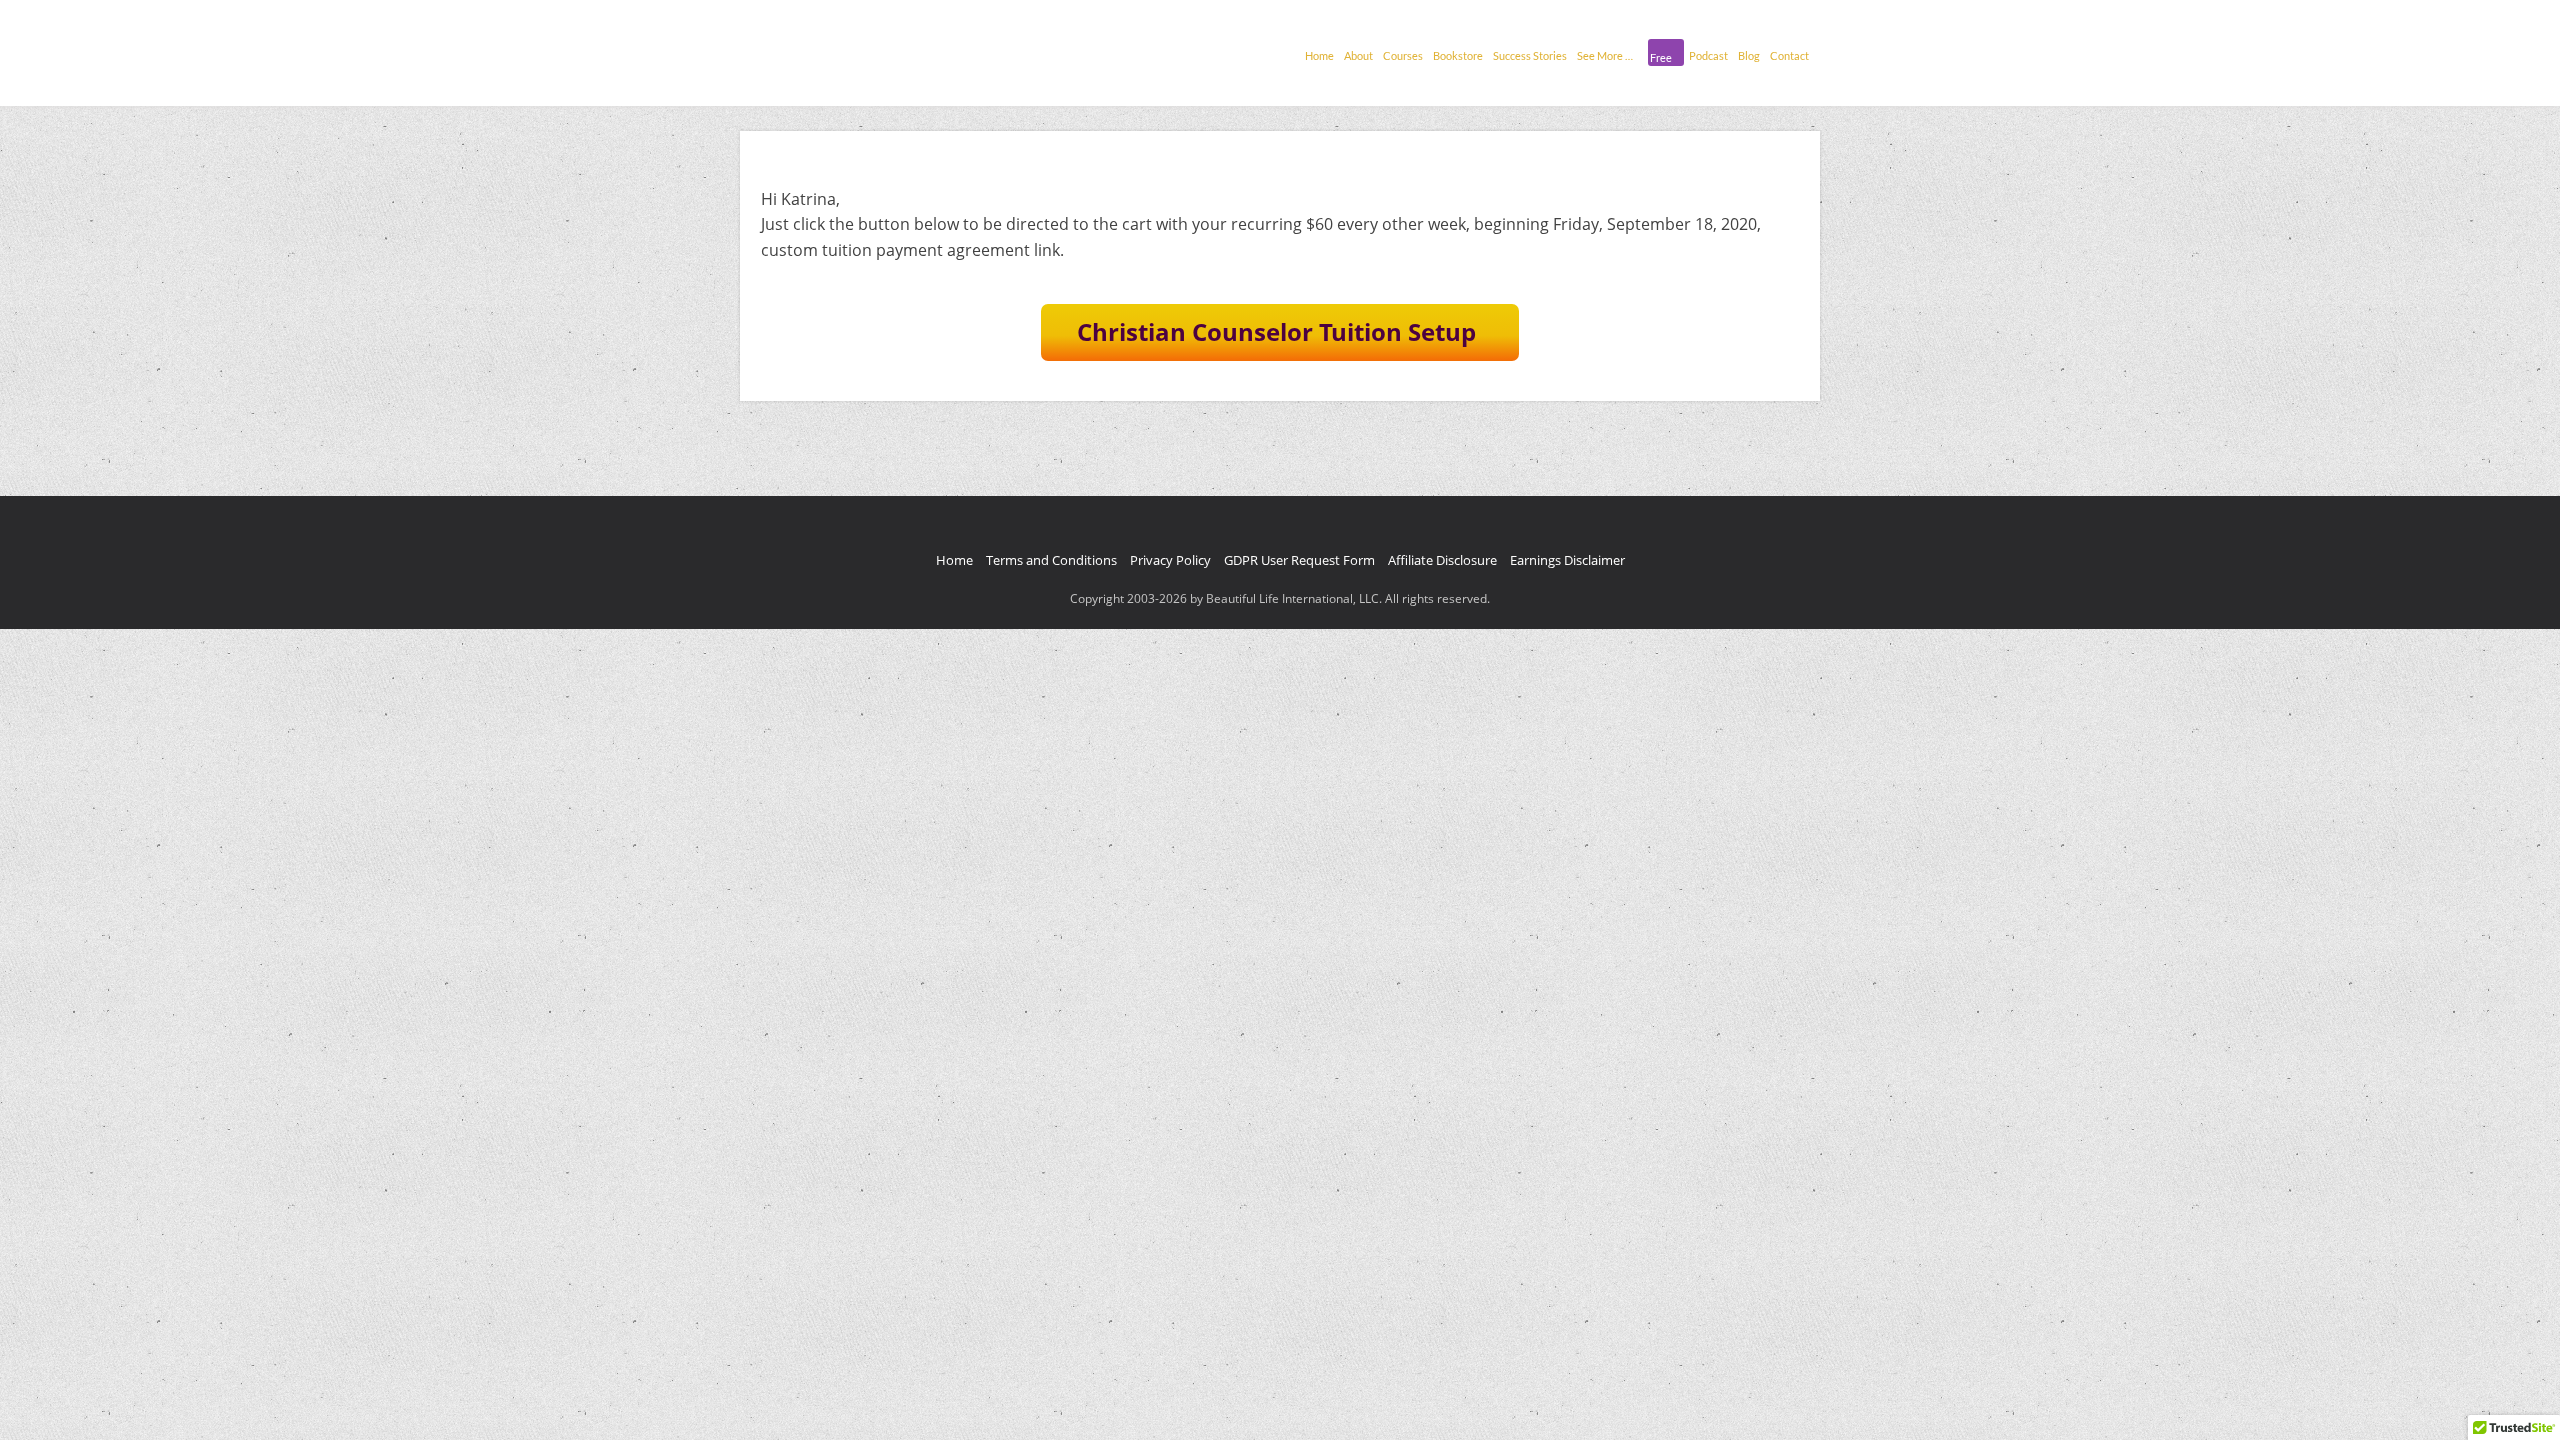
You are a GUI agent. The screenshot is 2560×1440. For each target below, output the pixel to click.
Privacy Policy (1170, 560)
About (1358, 55)
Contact (1789, 55)
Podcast (1708, 55)
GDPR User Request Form (1299, 560)
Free (1661, 57)
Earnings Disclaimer (1567, 560)
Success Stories (1530, 55)
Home (1319, 55)
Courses (1403, 55)
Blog (1749, 55)
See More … (1605, 55)
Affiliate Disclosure (1442, 560)
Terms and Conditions (1051, 560)
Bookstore (1458, 55)
